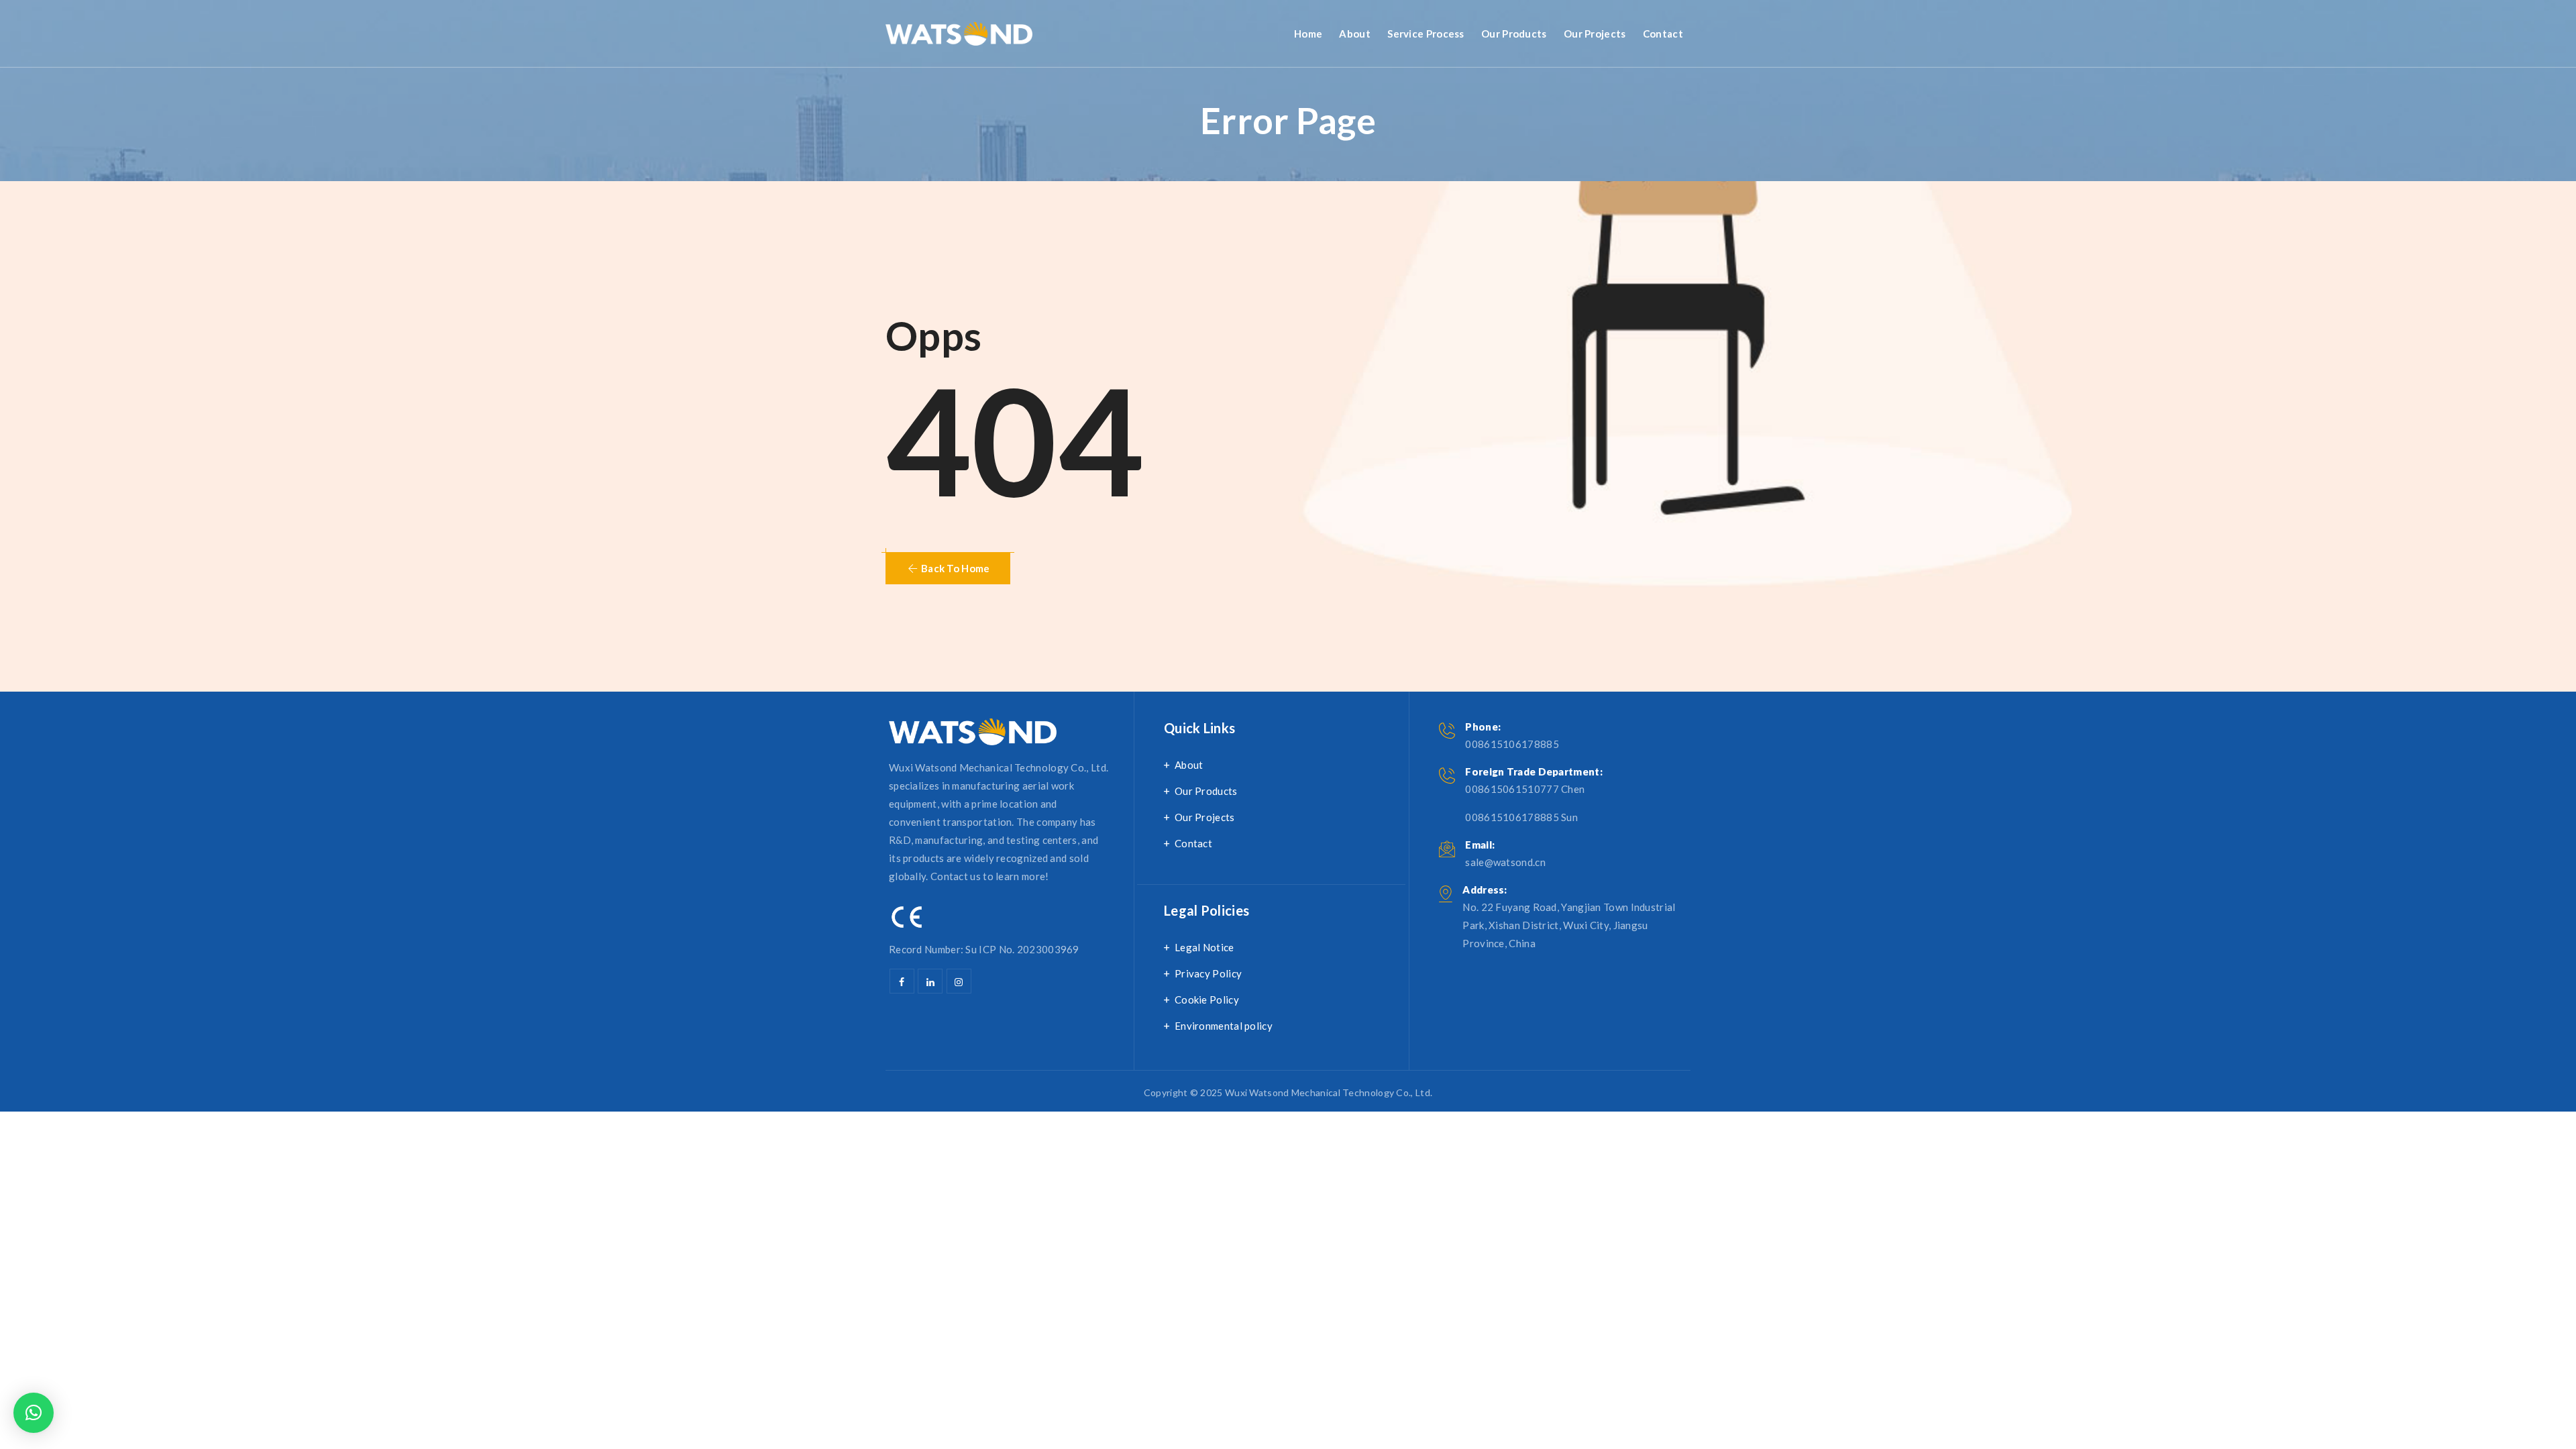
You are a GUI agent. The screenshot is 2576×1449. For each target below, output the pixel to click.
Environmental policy (1224, 1026)
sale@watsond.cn (1505, 862)
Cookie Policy (1207, 1000)
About (1355, 34)
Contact (1663, 34)
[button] (948, 568)
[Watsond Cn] (959, 34)
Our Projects (1595, 34)
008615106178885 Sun (1521, 817)
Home (1308, 34)
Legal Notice (1204, 947)
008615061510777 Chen (1525, 789)
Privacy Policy (1208, 973)
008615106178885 (1512, 744)
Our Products (1514, 34)
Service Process (1426, 34)
